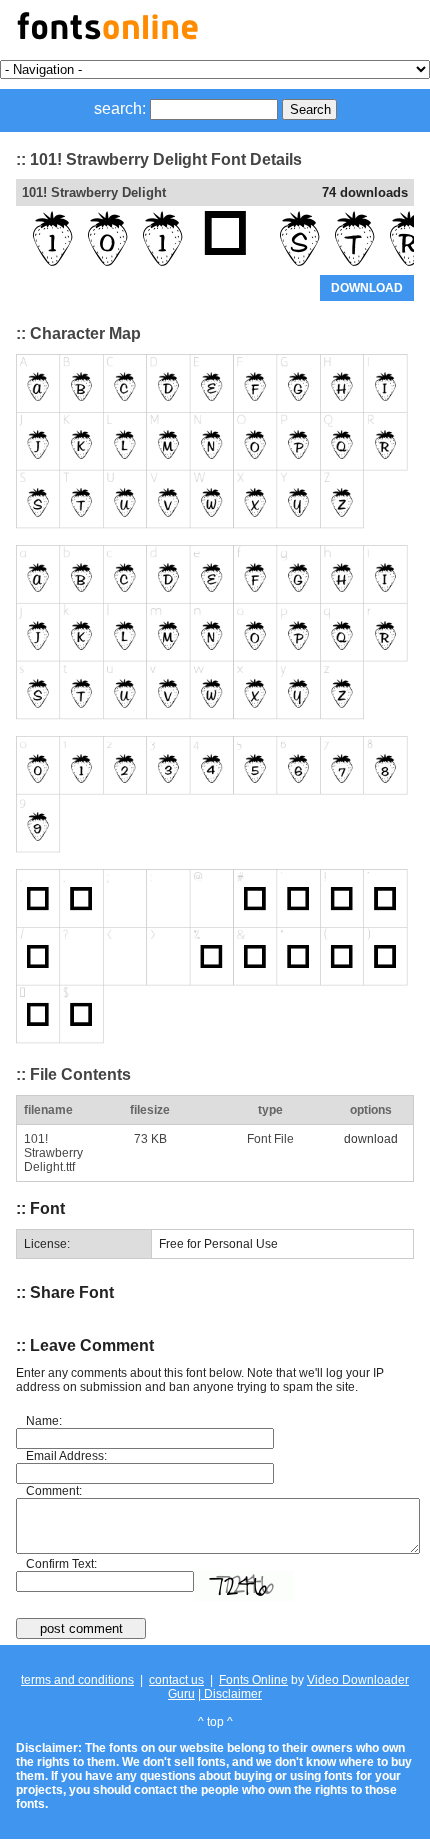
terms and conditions (77, 1680)
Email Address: (66, 1456)
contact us (176, 1680)
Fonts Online (253, 1680)
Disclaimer (231, 1694)
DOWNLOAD (367, 288)
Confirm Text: (61, 1564)
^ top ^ (215, 1722)
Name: (44, 1421)
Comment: (54, 1491)
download (371, 1139)
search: (120, 108)
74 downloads (365, 192)
